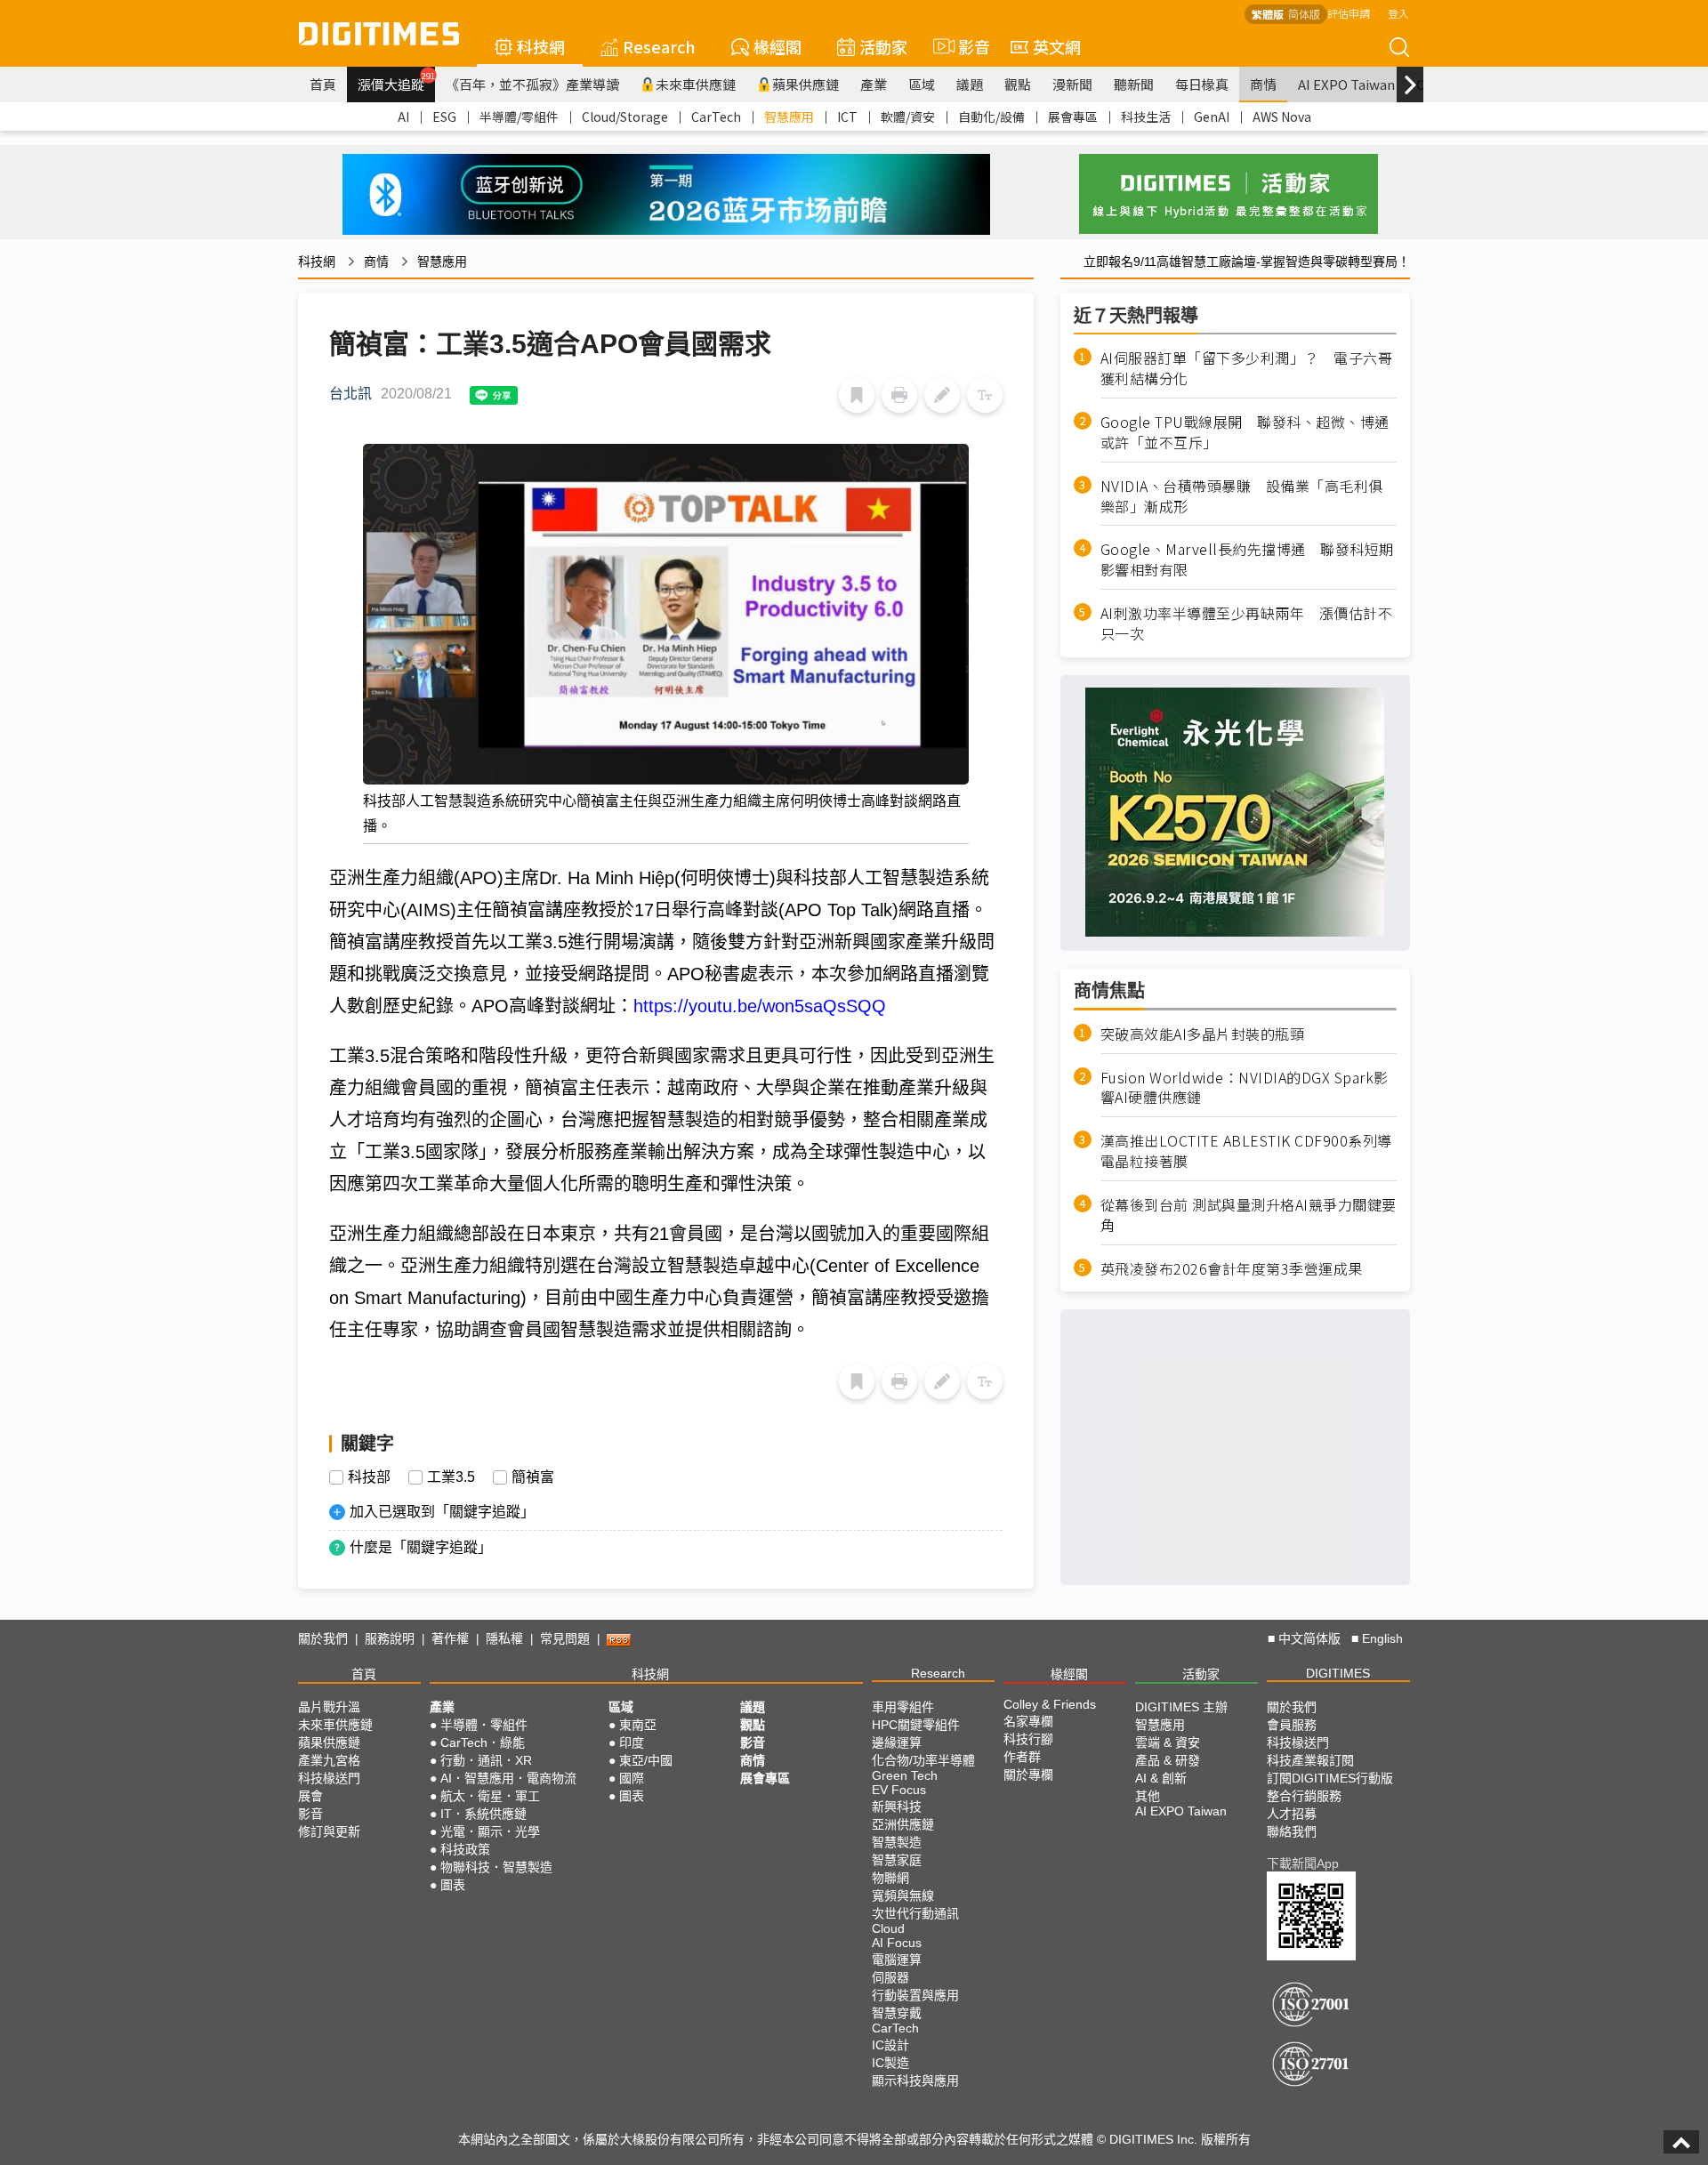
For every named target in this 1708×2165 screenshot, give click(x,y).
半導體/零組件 (519, 117)
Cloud (888, 1928)
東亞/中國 (646, 1760)
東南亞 (638, 1725)
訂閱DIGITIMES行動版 (1330, 1778)
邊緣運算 (897, 1742)
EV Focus (899, 1790)
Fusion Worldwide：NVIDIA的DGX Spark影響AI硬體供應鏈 (1245, 1087)
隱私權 (504, 1638)
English (1382, 1638)
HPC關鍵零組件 (916, 1725)
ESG (444, 117)
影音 (967, 46)
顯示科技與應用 (915, 2080)
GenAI (1212, 117)
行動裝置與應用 (915, 1995)
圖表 (453, 1885)
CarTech (716, 117)
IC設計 (890, 2045)
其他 (1148, 1796)
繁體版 (1268, 14)
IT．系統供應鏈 (483, 1814)
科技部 (369, 1477)
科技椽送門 (329, 1778)
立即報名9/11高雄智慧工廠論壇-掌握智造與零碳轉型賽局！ (1247, 262)
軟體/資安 (908, 117)
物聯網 (890, 1878)
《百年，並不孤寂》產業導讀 (532, 84)
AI (403, 117)
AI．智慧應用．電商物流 (508, 1778)
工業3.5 (451, 1477)
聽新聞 (1134, 84)
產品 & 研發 (1168, 1760)
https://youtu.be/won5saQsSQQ (760, 1006)
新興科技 (897, 1807)
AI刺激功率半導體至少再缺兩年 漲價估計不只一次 (1247, 623)
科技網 (541, 46)
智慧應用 (789, 117)
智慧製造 (897, 1842)
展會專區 (1073, 117)
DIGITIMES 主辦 (1181, 1707)
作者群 (1022, 1757)
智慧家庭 (897, 1860)
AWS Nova (1282, 117)
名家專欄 (1028, 1721)
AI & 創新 (1161, 1778)
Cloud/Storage (625, 117)
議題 (970, 84)
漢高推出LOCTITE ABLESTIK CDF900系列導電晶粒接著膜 (1246, 1151)
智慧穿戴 (897, 2013)
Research (659, 46)
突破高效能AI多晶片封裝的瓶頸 (1203, 1033)
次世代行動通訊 (915, 1913)
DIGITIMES (1338, 1673)
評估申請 (1349, 13)
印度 (632, 1742)
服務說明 (390, 1638)
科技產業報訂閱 (1310, 1760)
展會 (310, 1796)
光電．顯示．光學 (490, 1831)
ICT (847, 117)
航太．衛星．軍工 (490, 1796)
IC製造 (890, 2063)
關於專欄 (1028, 1775)
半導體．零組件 (484, 1725)
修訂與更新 (329, 1831)
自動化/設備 (991, 117)
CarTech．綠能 (483, 1742)
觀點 (1018, 84)
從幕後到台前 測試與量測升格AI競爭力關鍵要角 (1249, 1214)
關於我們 (323, 1638)
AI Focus (897, 1943)
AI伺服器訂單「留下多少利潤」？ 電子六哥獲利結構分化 (1247, 368)
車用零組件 (903, 1707)
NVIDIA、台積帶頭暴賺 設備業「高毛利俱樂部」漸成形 (1242, 495)
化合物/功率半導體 (923, 1760)
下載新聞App (1303, 1863)
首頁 (323, 84)
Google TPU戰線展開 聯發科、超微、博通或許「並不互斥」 (1245, 431)
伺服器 (890, 1977)
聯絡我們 (1292, 1831)
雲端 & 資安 (1168, 1742)
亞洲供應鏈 (903, 1824)
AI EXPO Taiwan (1346, 84)
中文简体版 (1309, 1638)
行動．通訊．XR (486, 1760)
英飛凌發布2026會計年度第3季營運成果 (1232, 1268)
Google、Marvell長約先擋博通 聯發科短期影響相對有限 (1247, 559)
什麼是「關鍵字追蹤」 (421, 1547)
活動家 (883, 46)
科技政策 (465, 1849)
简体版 (1304, 14)
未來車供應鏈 (696, 84)
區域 (922, 84)
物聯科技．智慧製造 (496, 1867)
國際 (632, 1778)
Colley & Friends (1050, 1704)
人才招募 (1292, 1814)
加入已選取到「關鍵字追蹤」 (442, 1512)
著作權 (450, 1638)
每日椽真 (1202, 84)
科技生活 (1146, 117)
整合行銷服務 (1304, 1796)
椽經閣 (777, 46)
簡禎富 (533, 1477)
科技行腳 (1028, 1739)
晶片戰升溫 (329, 1707)
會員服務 (1292, 1725)
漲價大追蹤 (396, 82)
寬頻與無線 (903, 1895)
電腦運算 (897, 1960)
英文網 (1057, 46)
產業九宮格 (329, 1760)
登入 (1398, 13)
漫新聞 (1072, 84)
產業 (874, 84)
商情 (1263, 84)
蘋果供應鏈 (806, 84)
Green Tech (905, 1775)
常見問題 (565, 1638)
